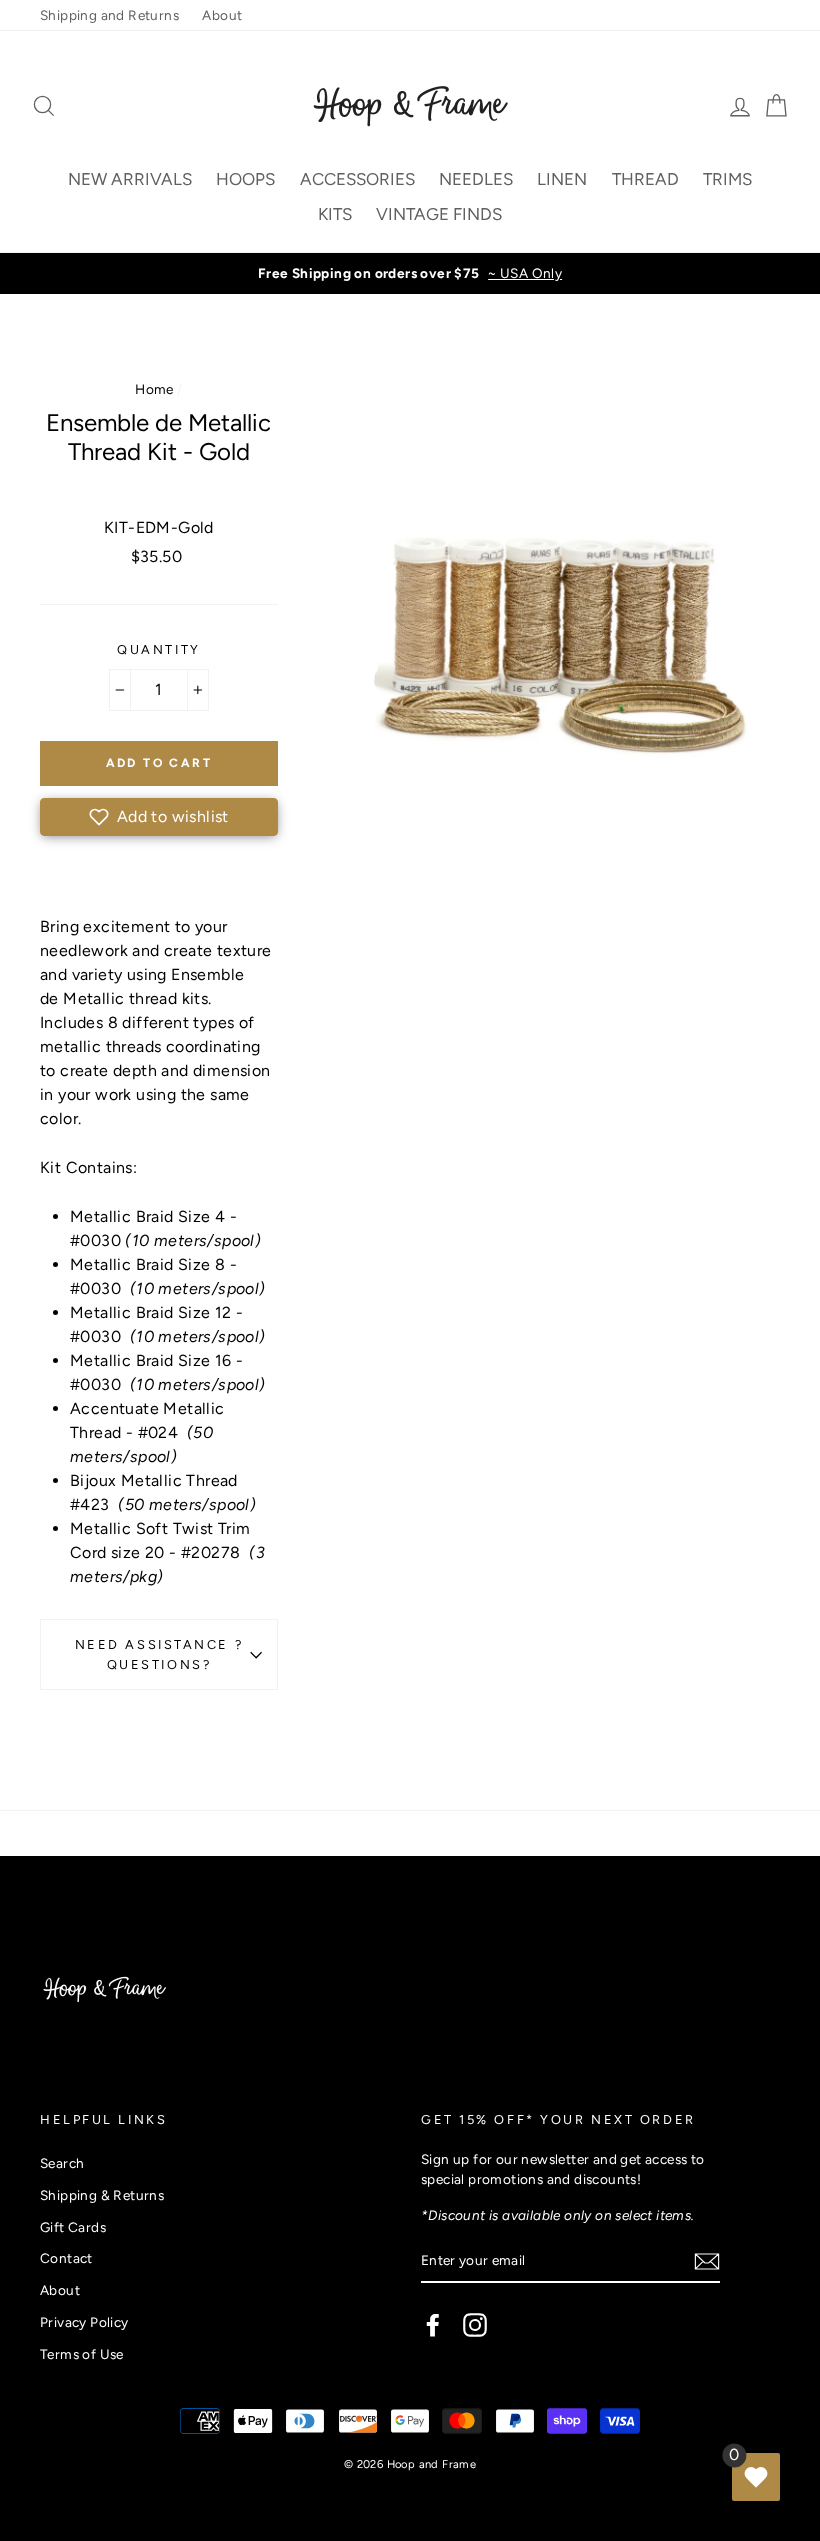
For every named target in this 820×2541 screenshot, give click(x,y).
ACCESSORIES (357, 179)
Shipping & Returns (102, 2195)
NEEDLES (476, 179)
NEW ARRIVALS (130, 179)
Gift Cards (73, 2227)
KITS (335, 214)
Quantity (158, 649)
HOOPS (245, 179)
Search (62, 2163)
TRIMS (727, 179)
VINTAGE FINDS (439, 214)
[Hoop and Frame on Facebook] (433, 2325)
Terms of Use (82, 2354)
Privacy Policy (84, 2322)
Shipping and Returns (109, 15)
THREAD (645, 179)
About (222, 15)
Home (154, 389)
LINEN (562, 179)
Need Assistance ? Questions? (159, 1654)
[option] (410, 273)
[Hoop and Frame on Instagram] (475, 2325)
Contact (66, 2258)
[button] (159, 817)
